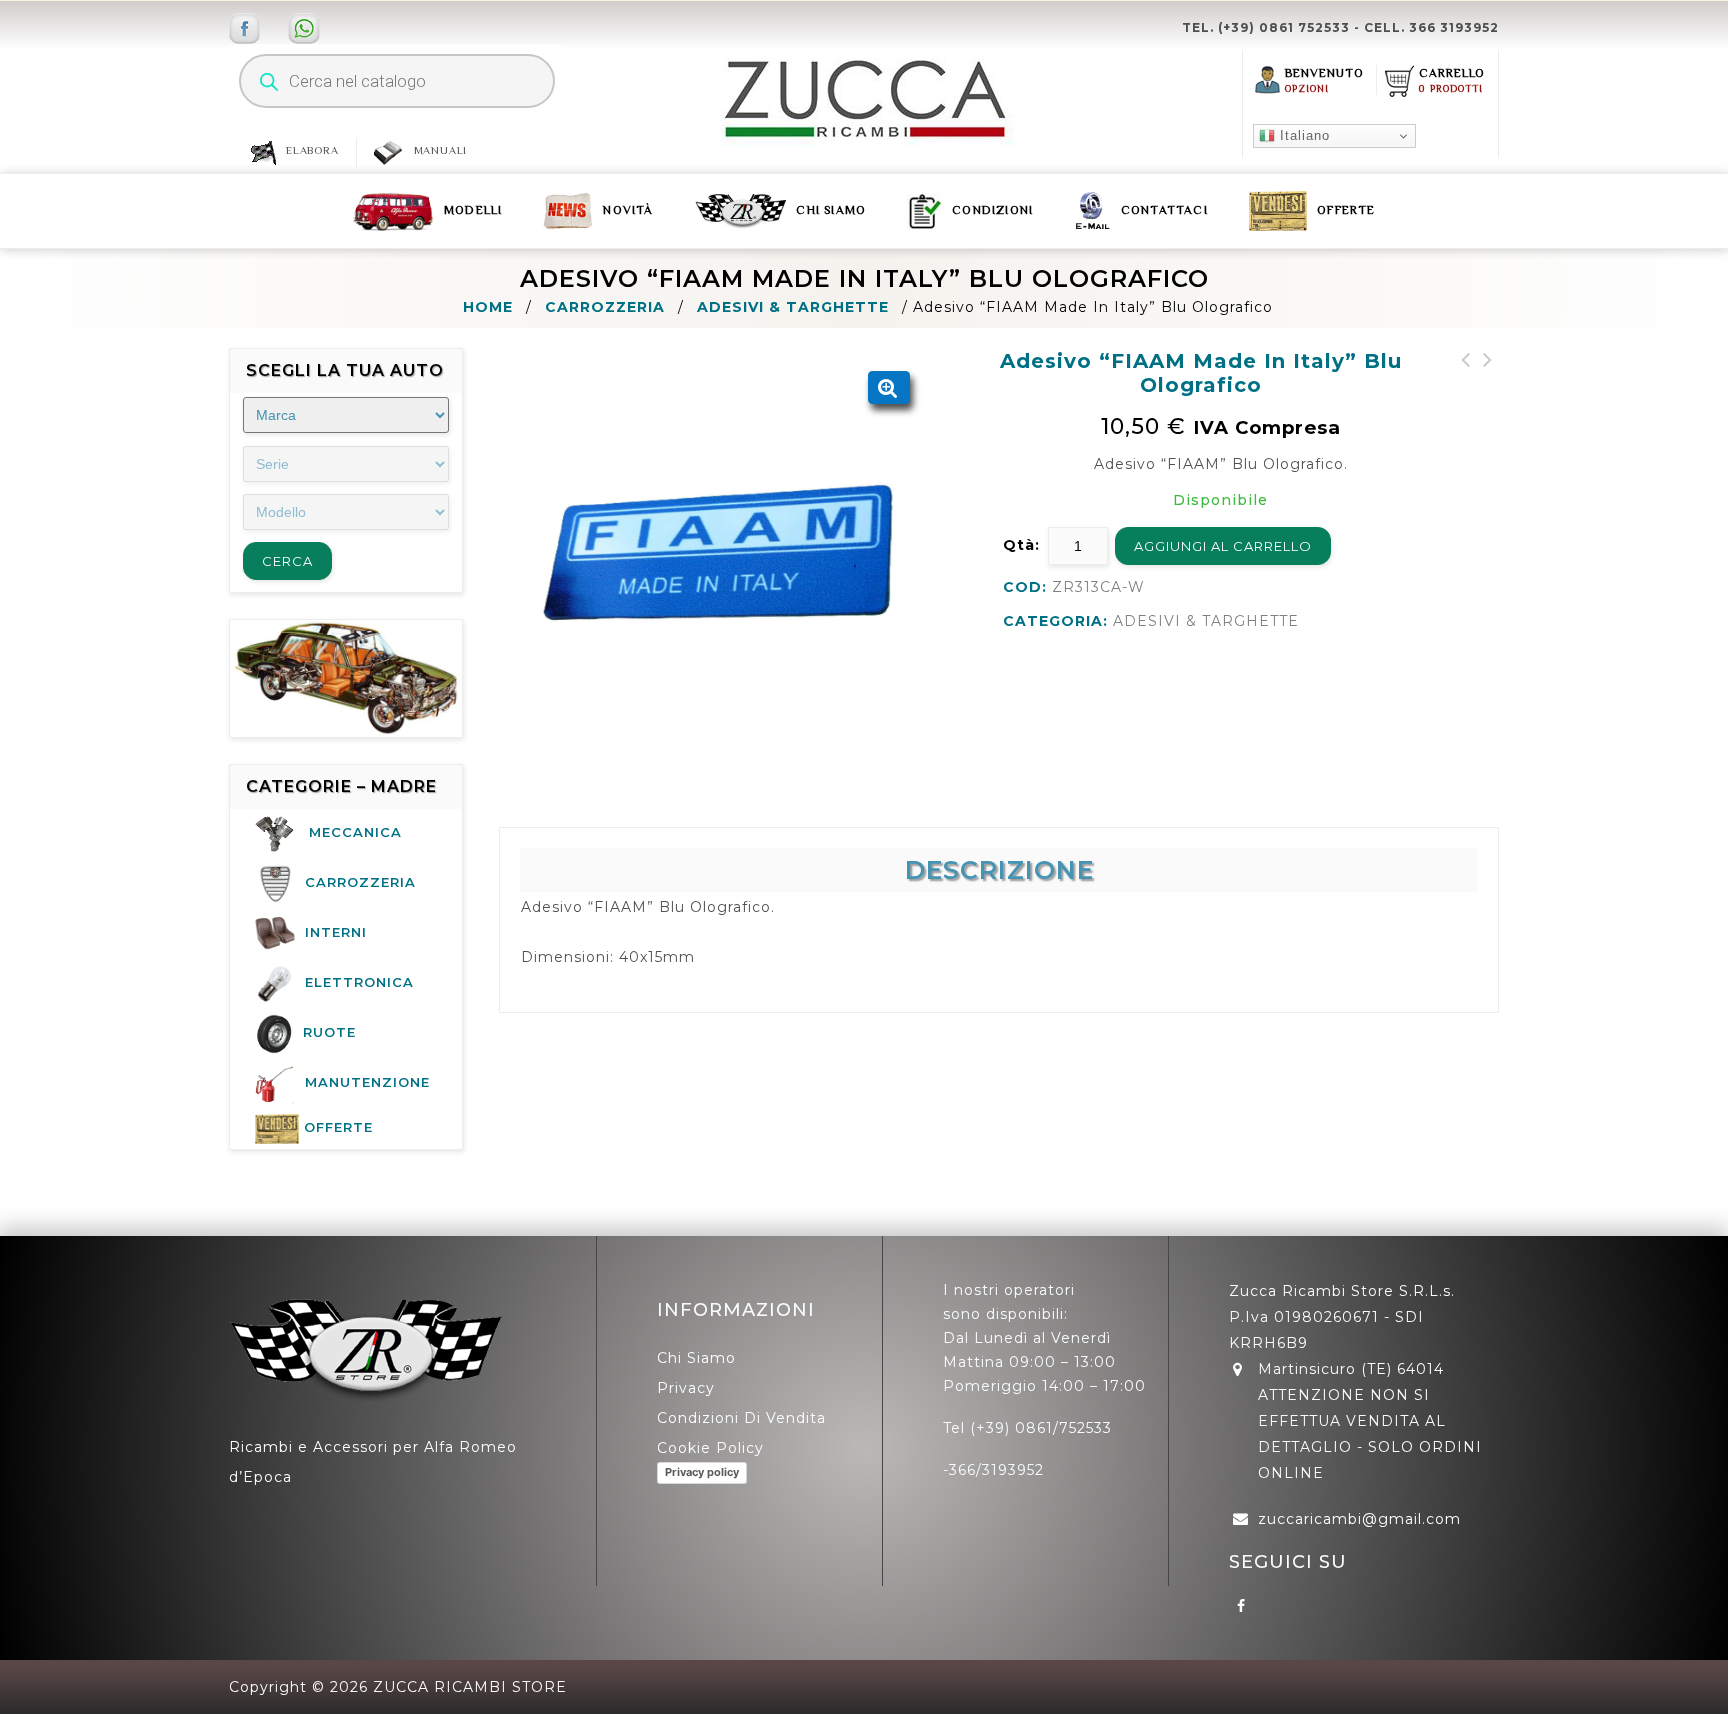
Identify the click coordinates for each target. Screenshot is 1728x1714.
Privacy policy (702, 1472)
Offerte (1346, 210)
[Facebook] (1242, 1605)
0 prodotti (1451, 88)
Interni (336, 932)
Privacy (686, 1388)
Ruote (329, 1032)
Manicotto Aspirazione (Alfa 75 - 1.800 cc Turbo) (1488, 396)
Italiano (1302, 135)
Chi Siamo (831, 210)
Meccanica (355, 832)
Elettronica (359, 982)
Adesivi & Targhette (793, 307)
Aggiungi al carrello (1223, 546)
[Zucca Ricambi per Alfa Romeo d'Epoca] (864, 99)
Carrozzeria (605, 307)
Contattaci (1164, 210)
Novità (628, 210)
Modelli (473, 210)
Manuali (441, 150)
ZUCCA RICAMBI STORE (470, 1687)
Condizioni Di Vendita (741, 1418)
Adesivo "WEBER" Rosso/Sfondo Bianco (1466, 384)
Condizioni (992, 210)
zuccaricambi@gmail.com (1359, 1519)
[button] (889, 388)
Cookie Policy (710, 1448)
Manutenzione (367, 1082)
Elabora (312, 150)
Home (488, 307)
